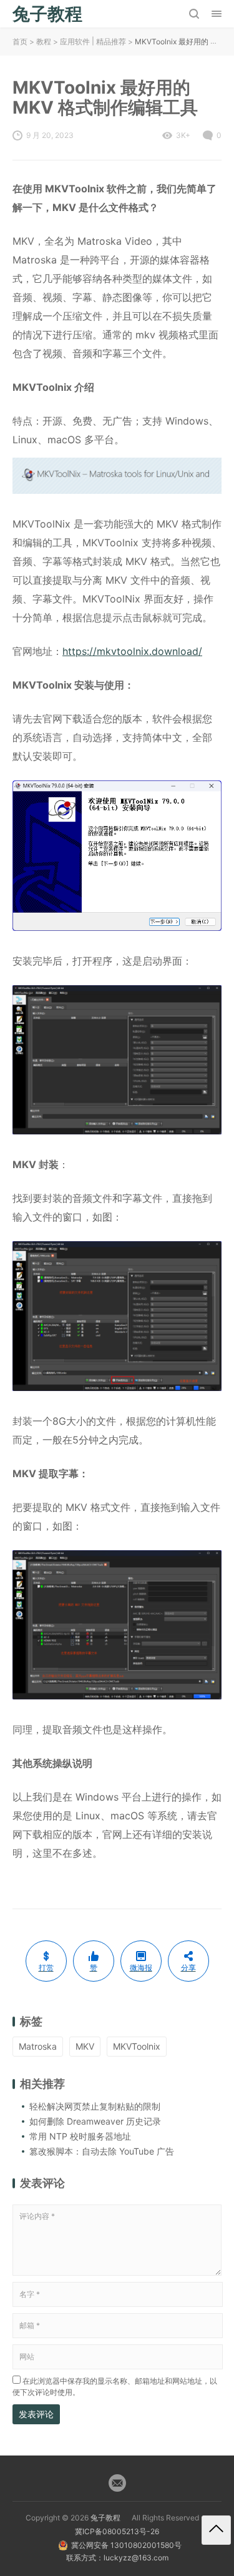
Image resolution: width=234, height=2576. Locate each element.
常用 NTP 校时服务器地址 (80, 2136)
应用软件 (75, 42)
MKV (85, 2046)
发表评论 (36, 2414)
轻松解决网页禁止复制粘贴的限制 (95, 2106)
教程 (44, 42)
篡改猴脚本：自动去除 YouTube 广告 (102, 2151)
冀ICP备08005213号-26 (117, 2531)
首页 (20, 42)
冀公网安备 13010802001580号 (126, 2545)
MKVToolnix (137, 2046)
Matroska (38, 2046)
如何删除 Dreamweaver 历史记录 (95, 2121)
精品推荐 (111, 42)
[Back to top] (216, 2530)
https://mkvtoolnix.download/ (132, 651)
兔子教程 (105, 2518)
